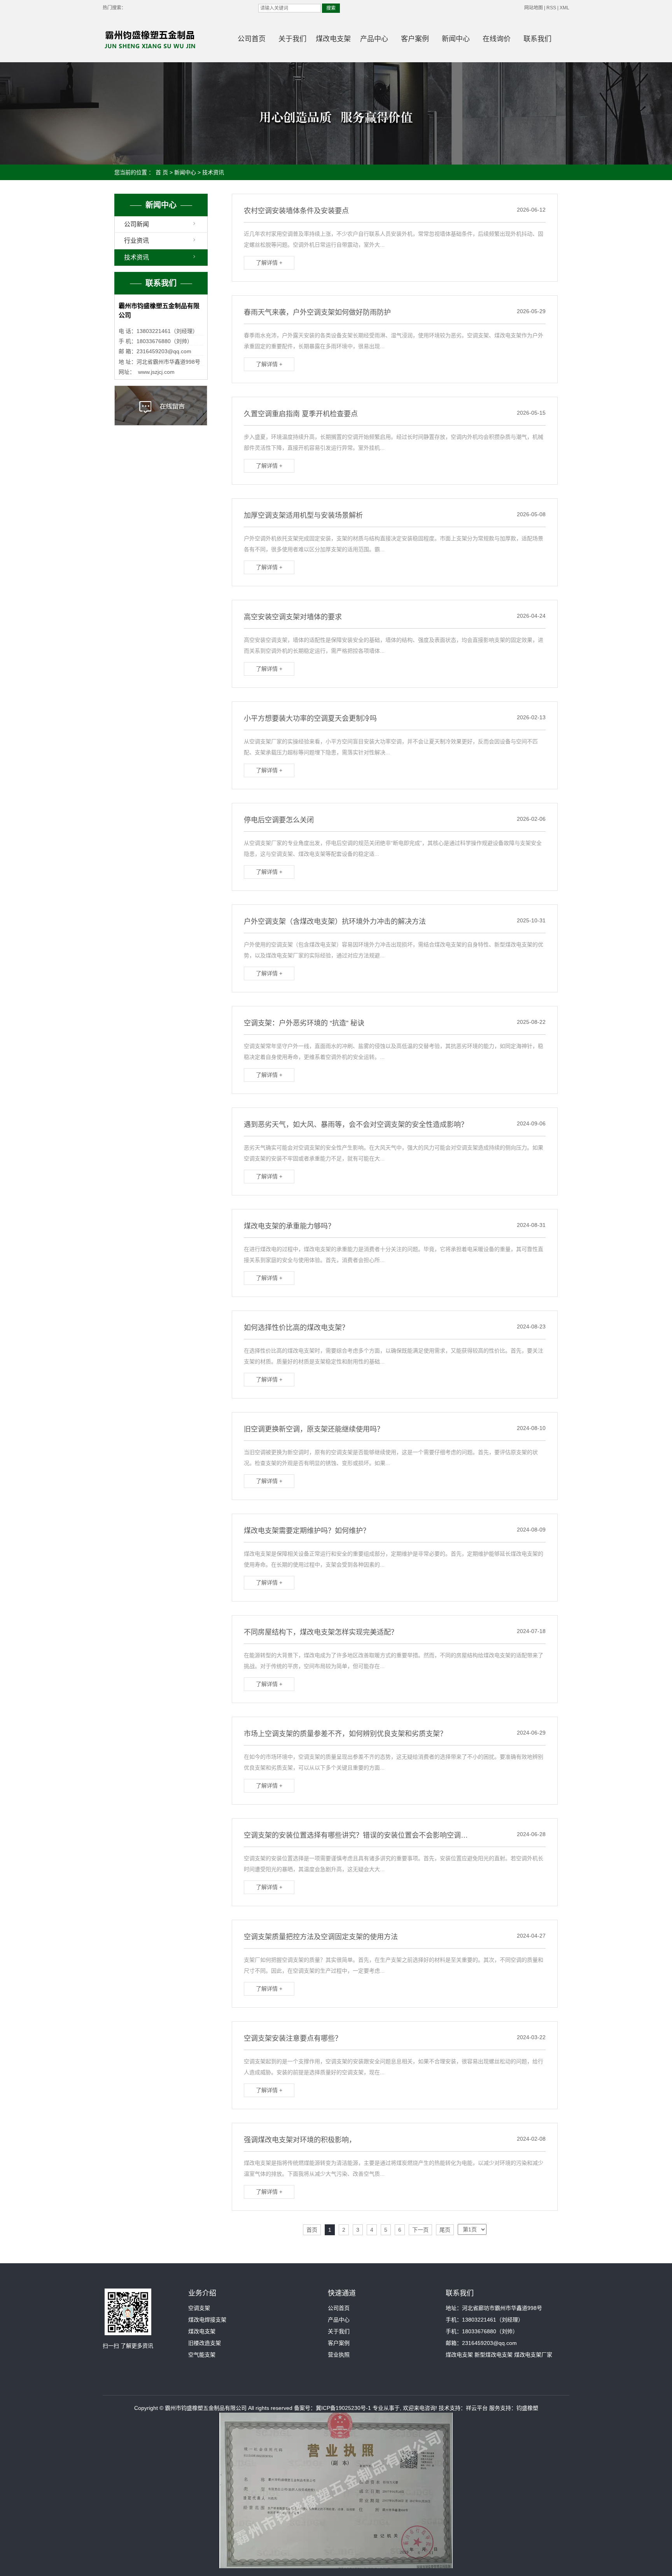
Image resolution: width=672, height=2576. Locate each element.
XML (564, 8)
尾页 (445, 2230)
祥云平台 (477, 2408)
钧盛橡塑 (527, 2408)
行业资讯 (136, 241)
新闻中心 (456, 39)
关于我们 (292, 39)
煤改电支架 (333, 39)
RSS (551, 8)
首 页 (162, 172)
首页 (312, 2230)
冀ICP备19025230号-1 (343, 2408)
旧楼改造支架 (205, 2343)
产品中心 (374, 39)
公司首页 (252, 39)
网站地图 (534, 8)
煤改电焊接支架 (207, 2320)
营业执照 (339, 2355)
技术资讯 (213, 172)
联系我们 (537, 39)
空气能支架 (202, 2355)
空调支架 (199, 2308)
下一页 (420, 2230)
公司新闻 (136, 224)
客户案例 (415, 39)
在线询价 (497, 39)
